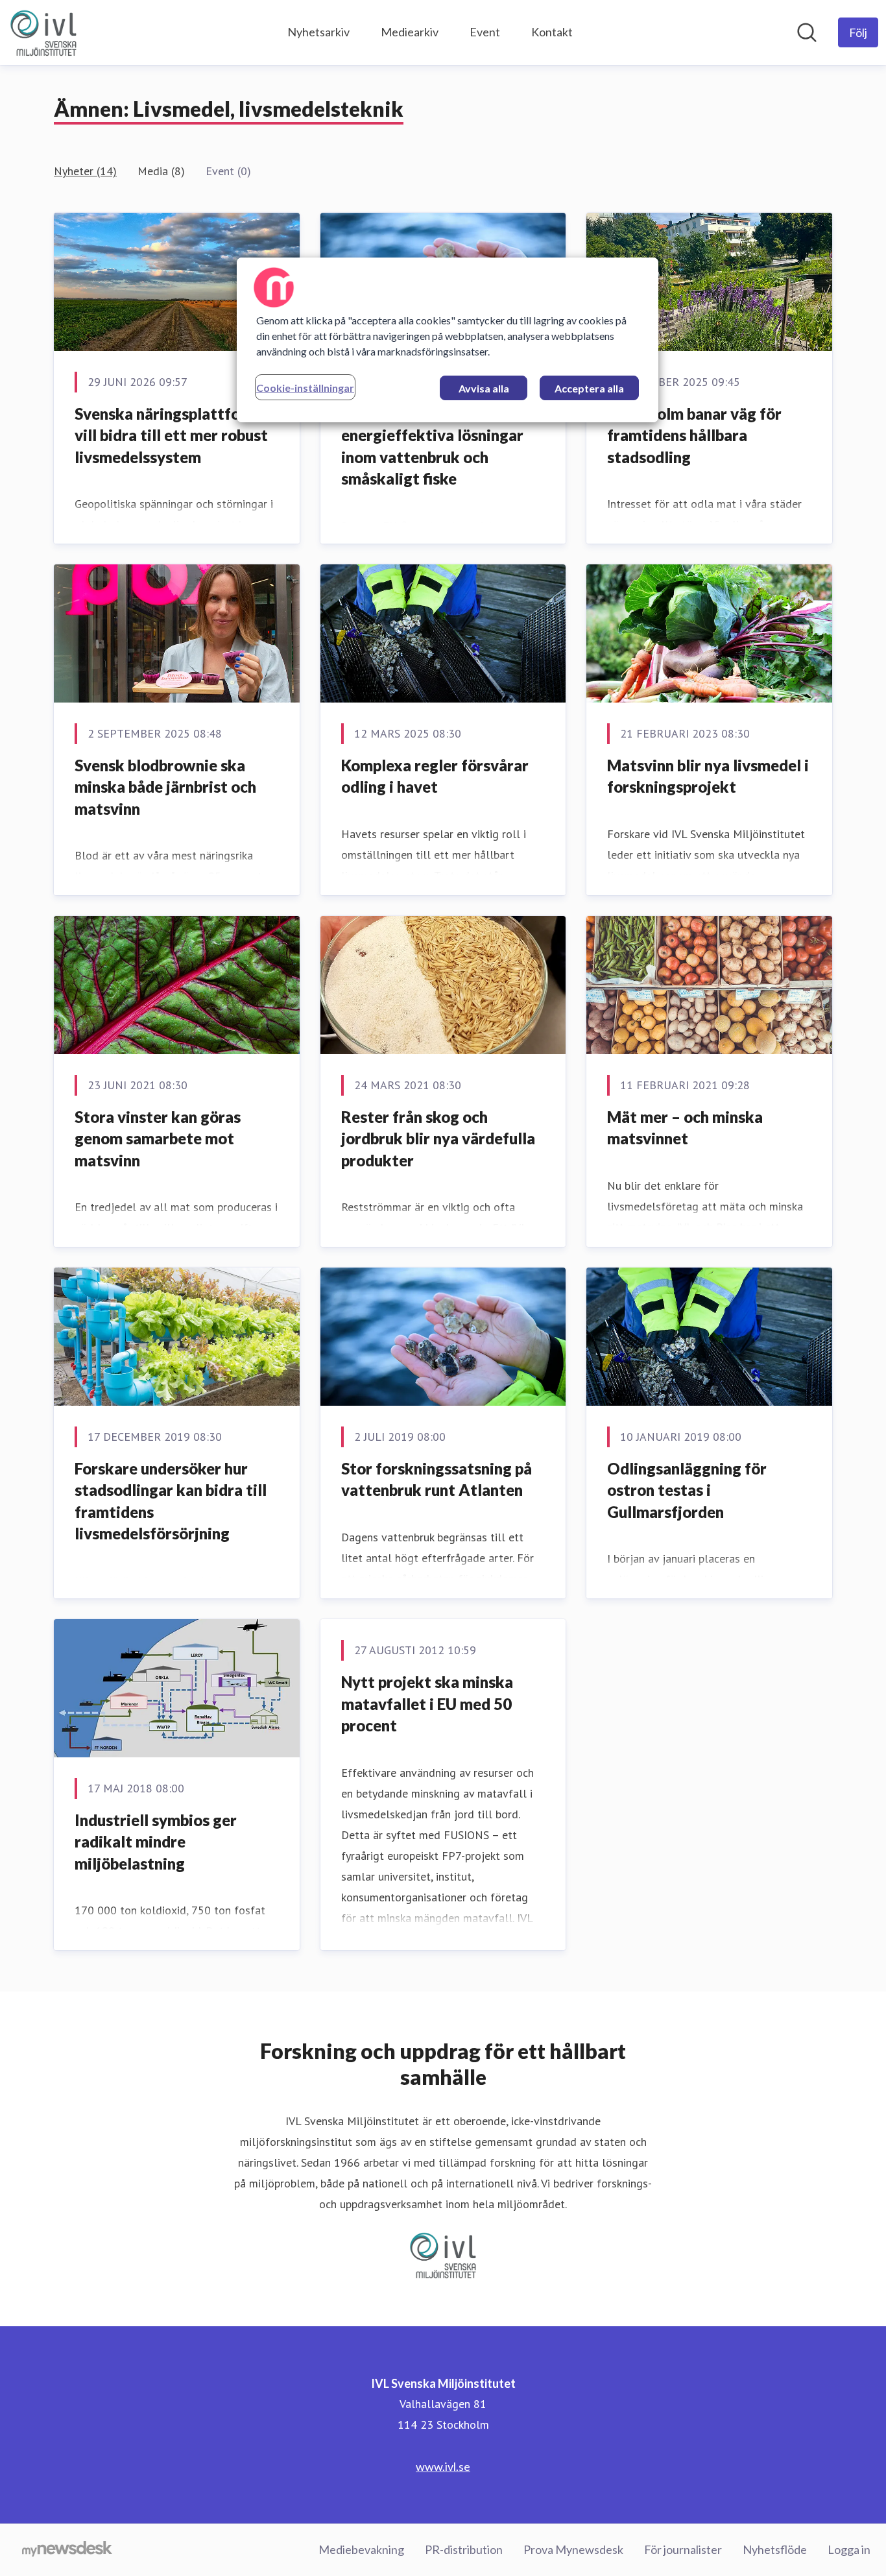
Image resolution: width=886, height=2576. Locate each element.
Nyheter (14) (85, 171)
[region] (448, 340)
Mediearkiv (410, 32)
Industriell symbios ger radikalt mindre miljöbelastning (156, 1842)
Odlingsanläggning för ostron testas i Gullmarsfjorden (687, 1490)
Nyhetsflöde (775, 2549)
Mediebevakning (361, 2549)
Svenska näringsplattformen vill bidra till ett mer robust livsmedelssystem (175, 435)
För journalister (683, 2549)
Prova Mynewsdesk (573, 2549)
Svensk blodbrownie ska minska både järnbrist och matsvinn (165, 787)
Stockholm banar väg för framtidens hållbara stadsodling (694, 435)
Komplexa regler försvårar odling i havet (435, 776)
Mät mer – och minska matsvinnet (685, 1128)
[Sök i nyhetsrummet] (807, 32)
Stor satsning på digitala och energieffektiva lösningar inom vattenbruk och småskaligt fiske (442, 446)
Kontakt (552, 32)
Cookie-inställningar (305, 388)
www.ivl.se (443, 2466)
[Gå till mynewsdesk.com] (67, 2550)
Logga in (849, 2549)
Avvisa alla (484, 388)
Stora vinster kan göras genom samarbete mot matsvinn (158, 1138)
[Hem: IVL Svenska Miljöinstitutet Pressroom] (43, 32)
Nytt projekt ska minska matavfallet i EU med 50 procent (427, 1703)
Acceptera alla (589, 388)
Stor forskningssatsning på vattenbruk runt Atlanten (437, 1479)
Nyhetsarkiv (318, 32)
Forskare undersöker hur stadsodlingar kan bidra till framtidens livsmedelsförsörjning (171, 1501)
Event (485, 32)
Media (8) (161, 171)
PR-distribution (464, 2549)
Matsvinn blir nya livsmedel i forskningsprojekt (708, 776)
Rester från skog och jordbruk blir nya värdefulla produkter (438, 1138)
